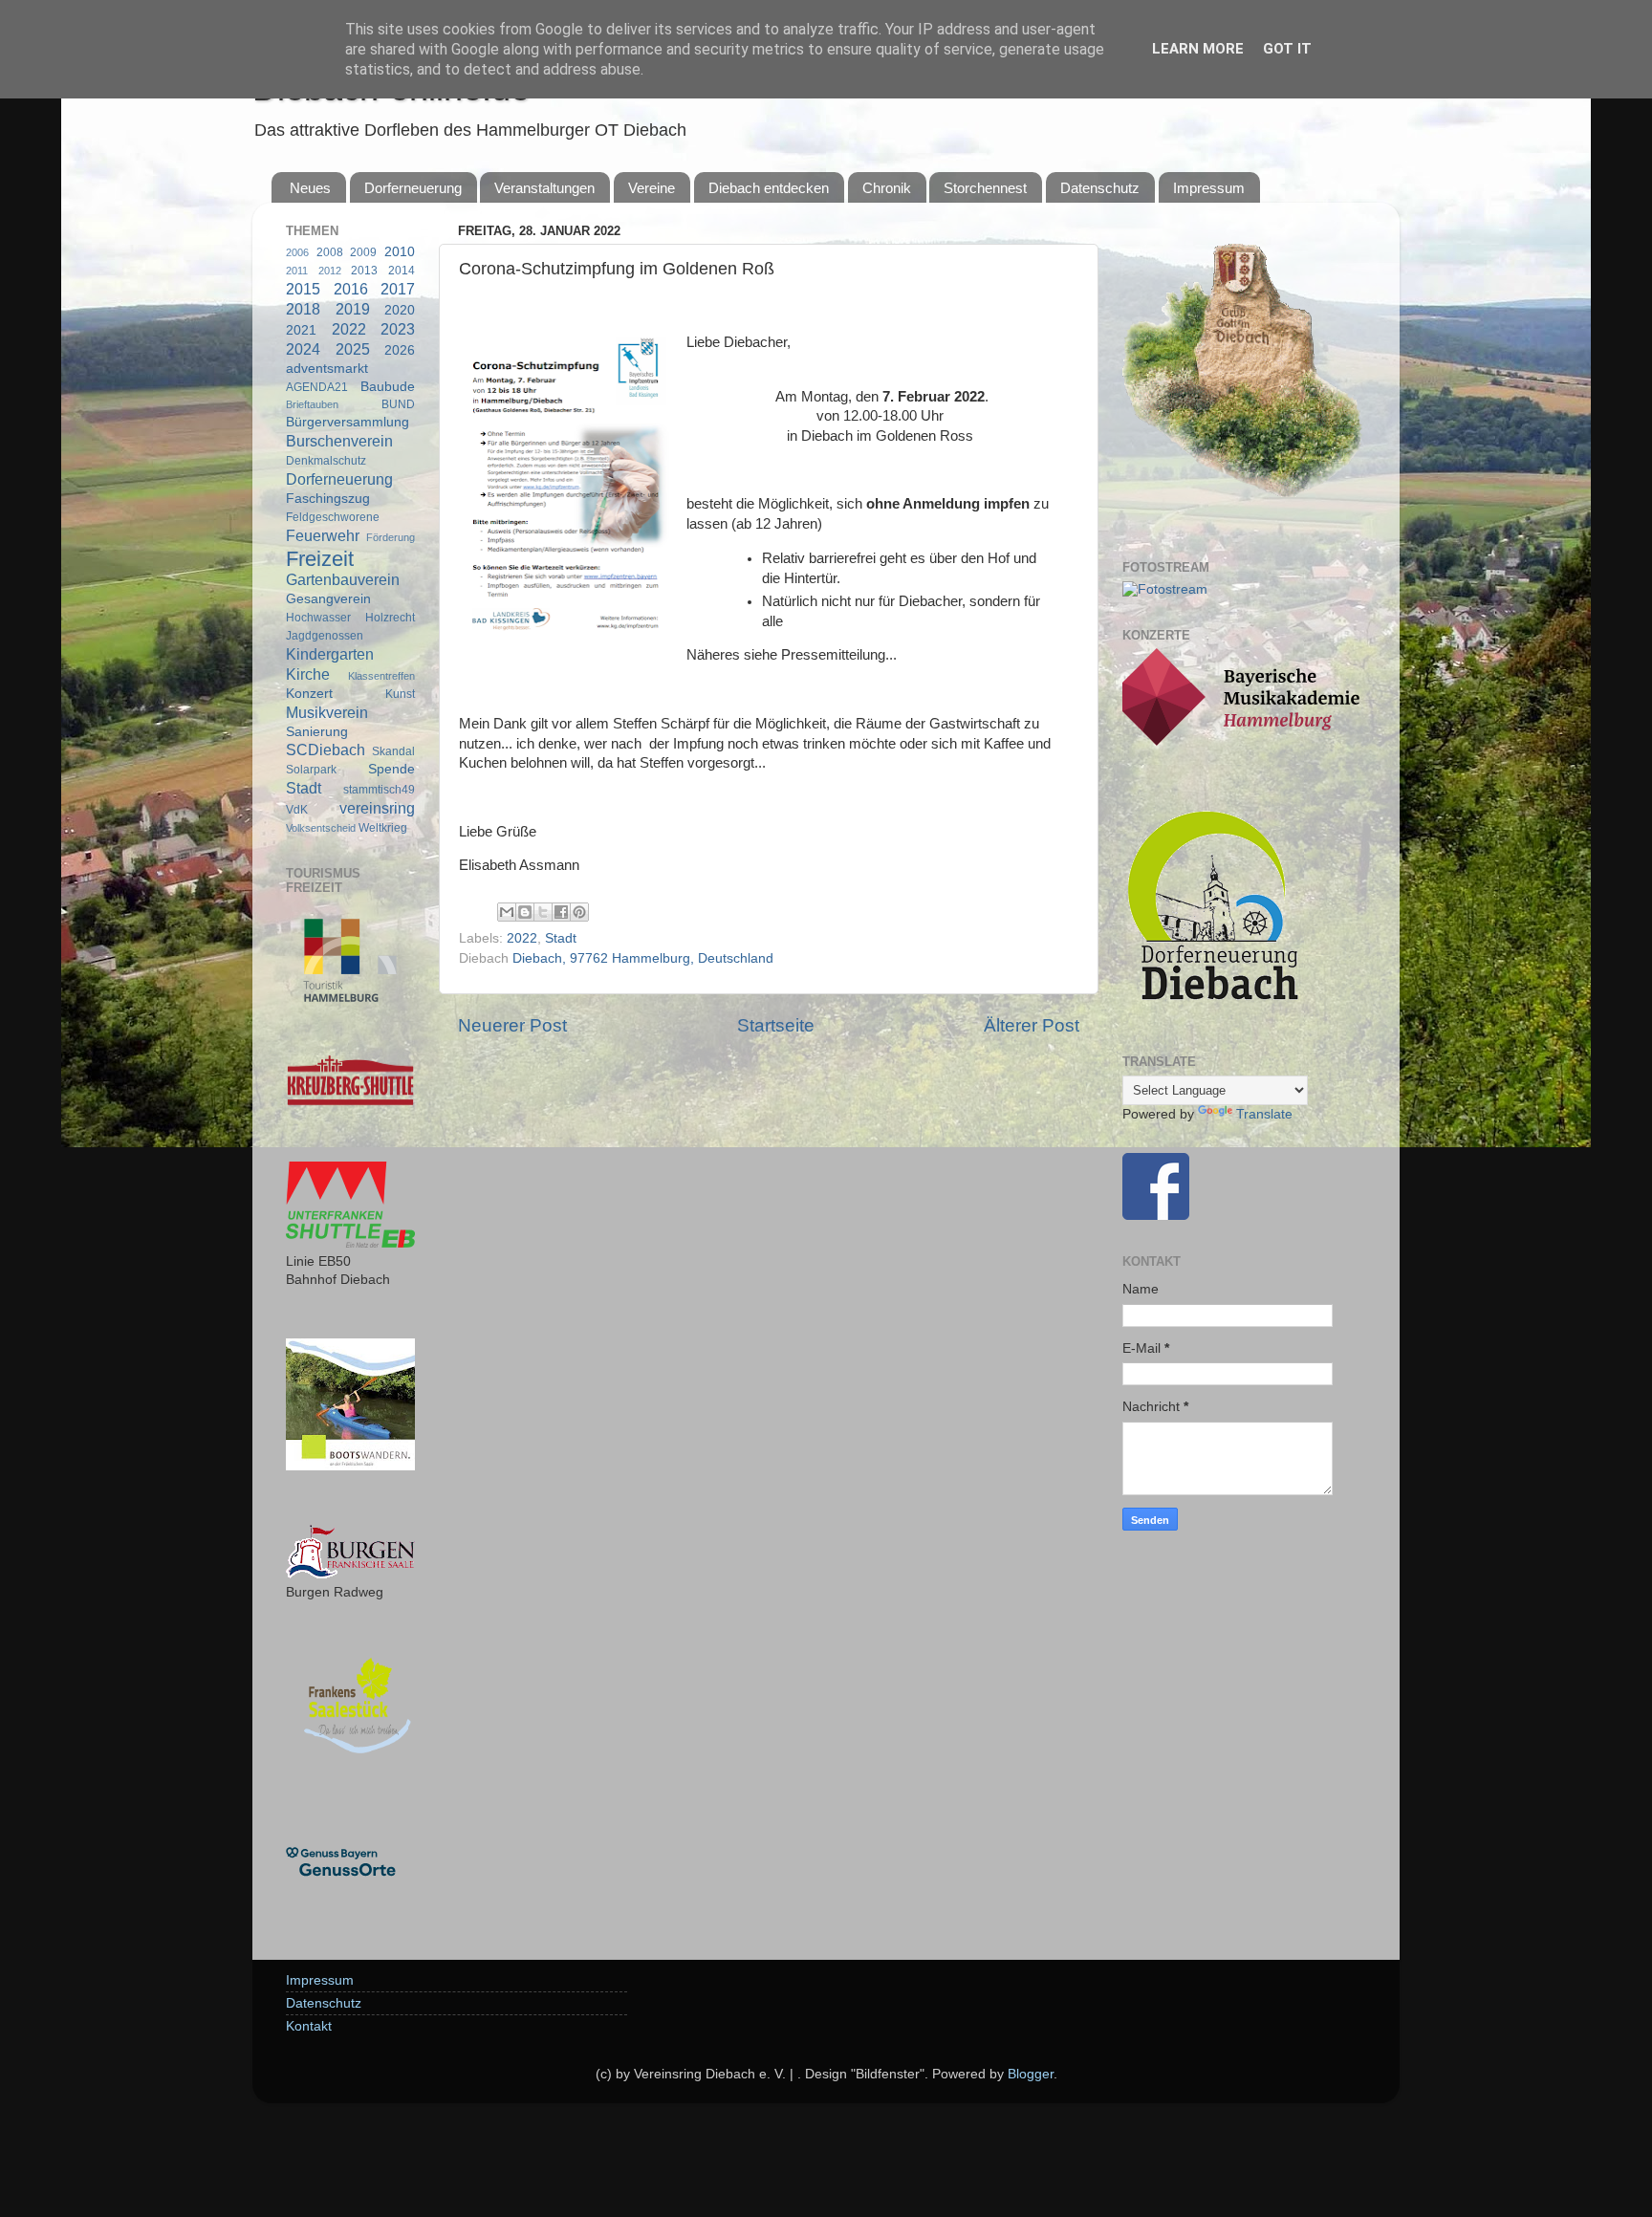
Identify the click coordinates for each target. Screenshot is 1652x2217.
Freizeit (320, 559)
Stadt (561, 938)
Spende (391, 769)
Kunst (400, 694)
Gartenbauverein (343, 579)
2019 (353, 309)
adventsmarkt (327, 369)
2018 (303, 309)
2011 (297, 271)
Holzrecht (390, 618)
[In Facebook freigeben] (561, 912)
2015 (303, 289)
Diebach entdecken (769, 188)
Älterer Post (1032, 1025)
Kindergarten (330, 654)
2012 (330, 271)
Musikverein (327, 712)
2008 (330, 252)
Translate (1264, 1114)
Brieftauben (312, 404)
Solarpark (311, 770)
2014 (402, 271)
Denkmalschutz (326, 461)
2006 (297, 252)
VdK (297, 810)
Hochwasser (318, 618)
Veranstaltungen (544, 188)
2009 (363, 252)
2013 (364, 271)
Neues (310, 188)
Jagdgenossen (325, 636)
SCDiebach (326, 750)
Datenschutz (1100, 188)
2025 (353, 349)
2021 (301, 330)
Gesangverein (328, 599)
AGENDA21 (317, 387)
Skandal (393, 751)
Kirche (308, 674)
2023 (398, 329)
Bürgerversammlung (348, 422)
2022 (522, 938)
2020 (400, 310)
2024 (303, 349)
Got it (1287, 49)
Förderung (391, 537)
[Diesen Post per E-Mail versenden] (507, 912)
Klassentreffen (381, 676)
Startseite (776, 1025)
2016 (351, 289)
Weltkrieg (383, 828)
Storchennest (985, 188)
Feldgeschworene (333, 517)
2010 (400, 252)
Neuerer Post (512, 1025)
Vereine (652, 188)
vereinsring (377, 808)
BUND (398, 404)
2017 (398, 289)
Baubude (388, 387)
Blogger (1031, 2074)
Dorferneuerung (413, 188)
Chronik (887, 188)
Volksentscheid (321, 828)
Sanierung (317, 732)
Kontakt (309, 2026)
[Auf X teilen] (543, 912)
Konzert (309, 694)
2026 (400, 350)
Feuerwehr (323, 535)
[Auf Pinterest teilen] (579, 912)
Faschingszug (328, 499)
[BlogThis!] (525, 912)
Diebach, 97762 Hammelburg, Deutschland (643, 958)
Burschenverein (339, 441)
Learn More (1198, 49)
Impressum (1209, 188)
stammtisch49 (379, 790)
